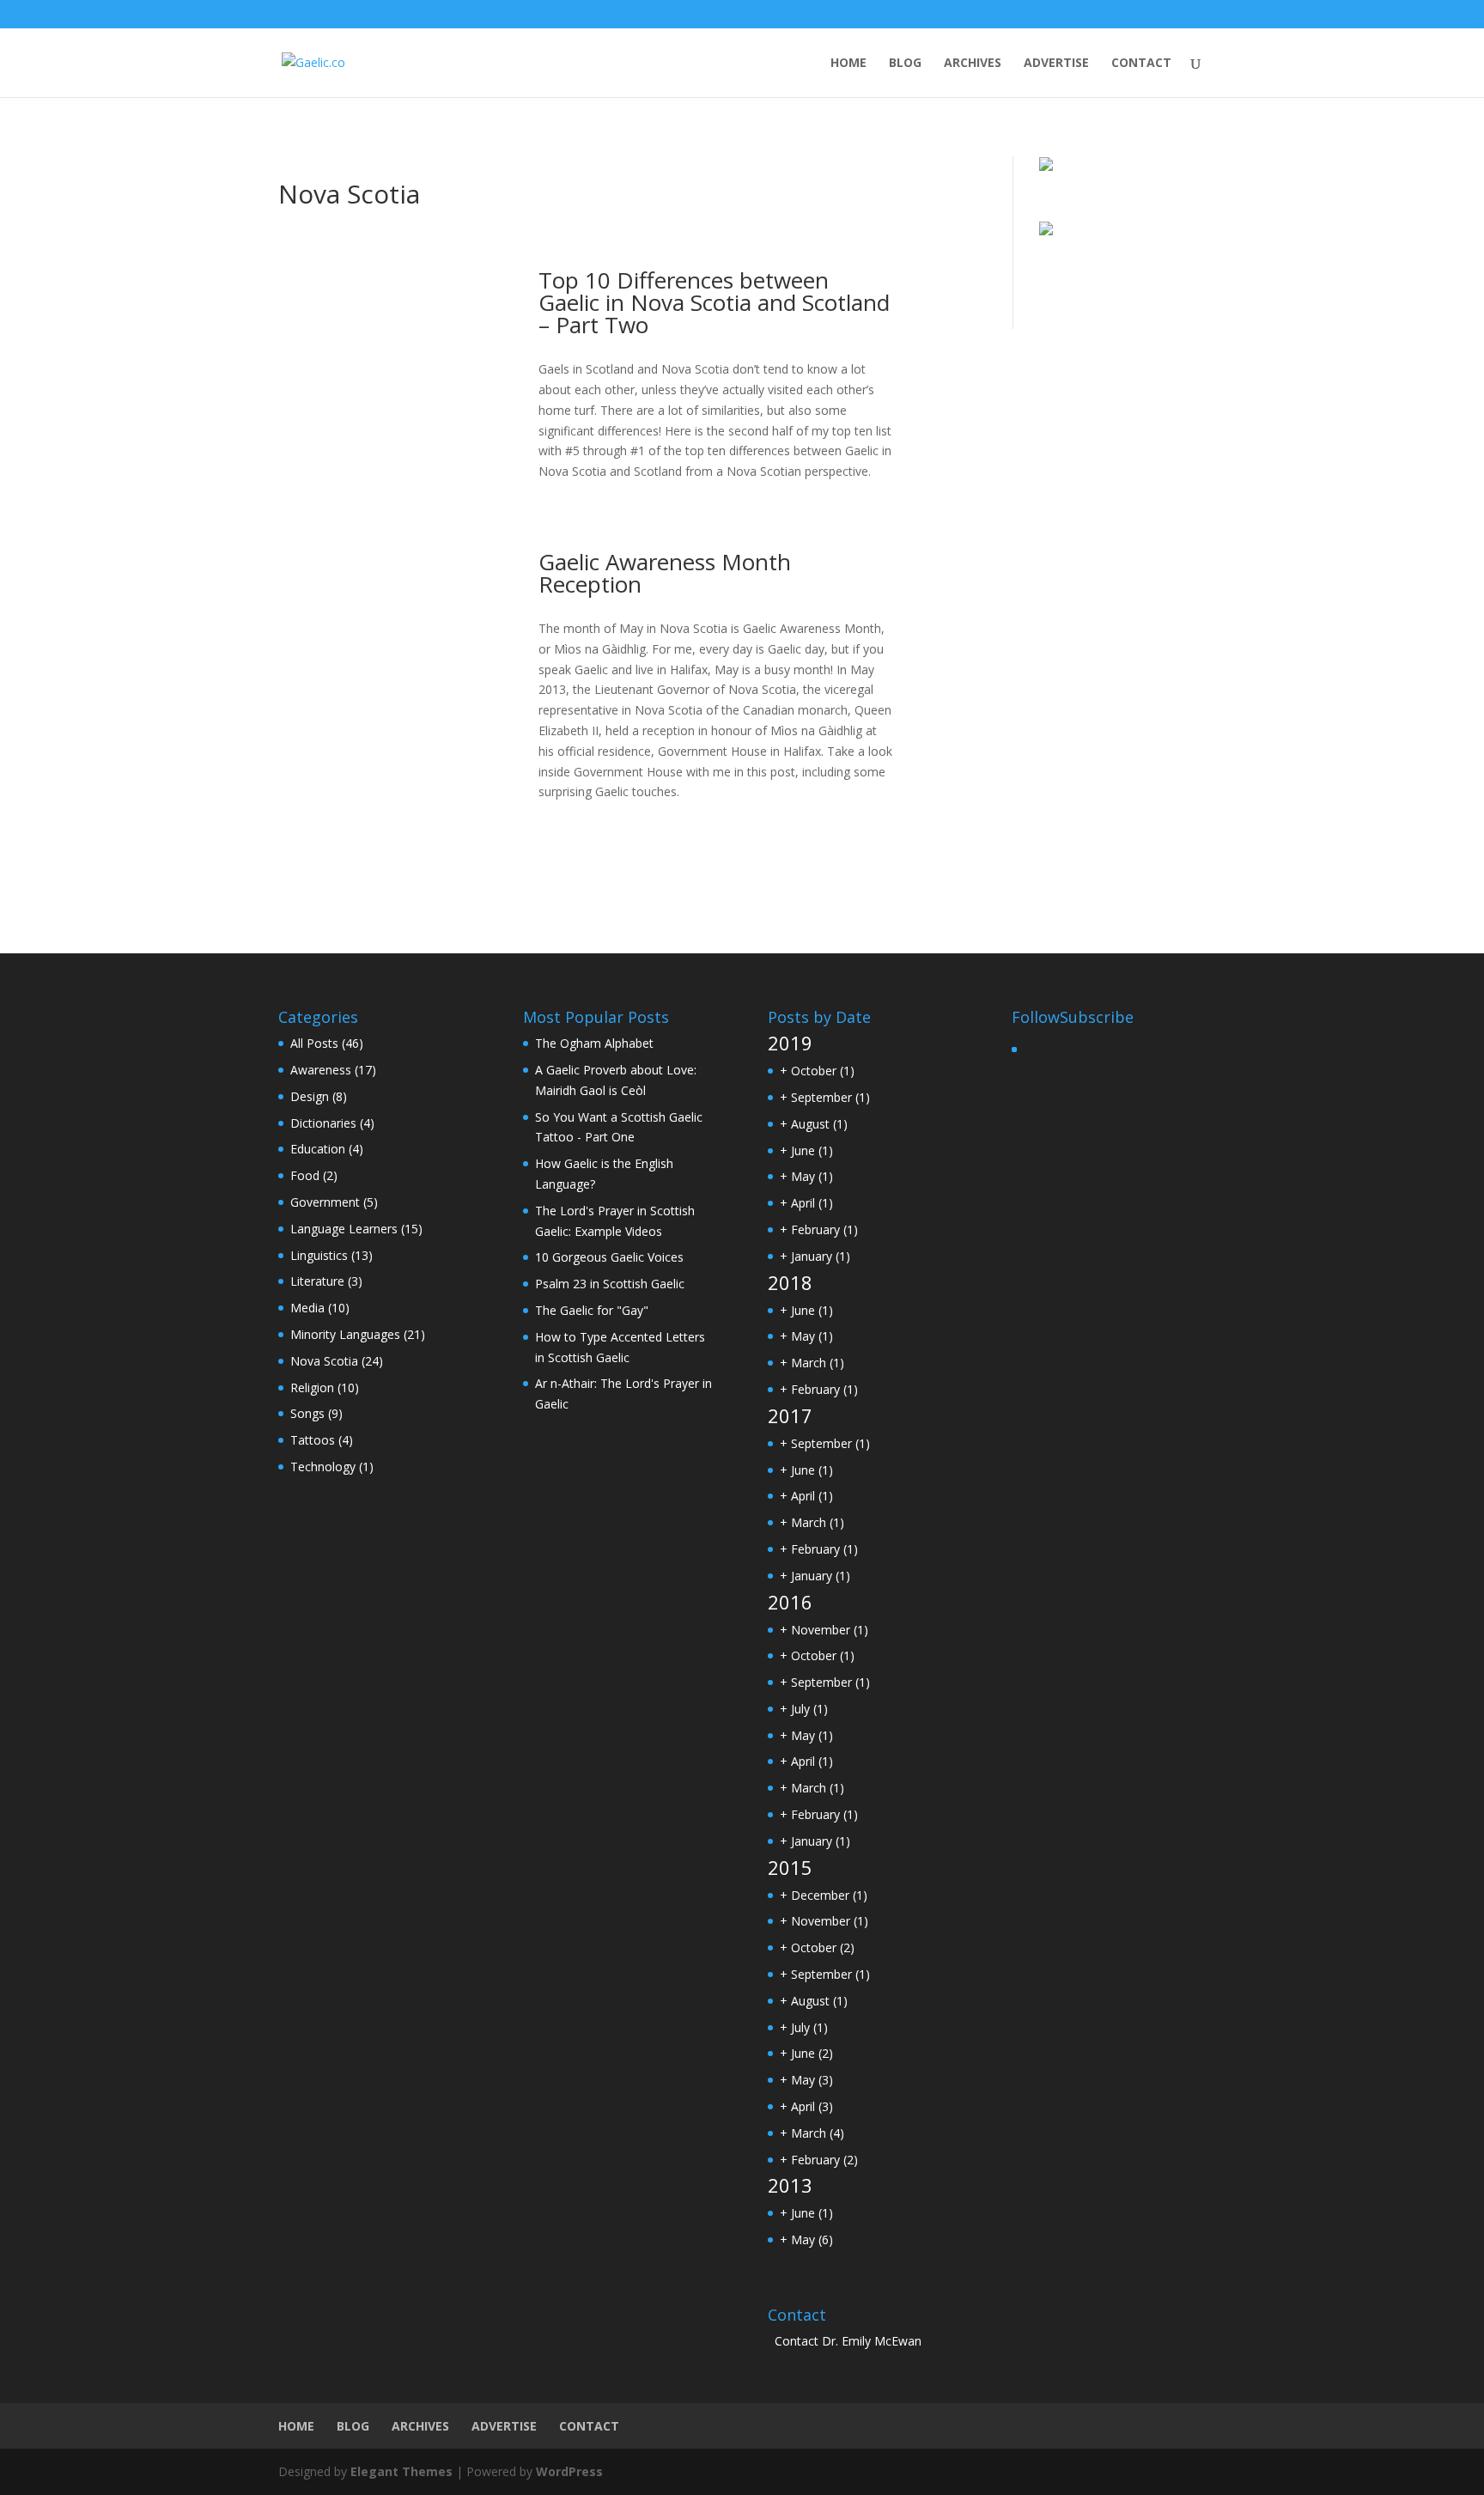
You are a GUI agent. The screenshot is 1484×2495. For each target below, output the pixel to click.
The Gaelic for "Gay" (592, 1310)
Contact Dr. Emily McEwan (848, 2341)
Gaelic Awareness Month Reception (665, 573)
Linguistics (319, 1255)
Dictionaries (323, 1123)
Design (310, 1096)
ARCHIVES (973, 64)
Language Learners (344, 1229)
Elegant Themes (401, 2471)
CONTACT (1141, 64)
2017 (790, 1415)
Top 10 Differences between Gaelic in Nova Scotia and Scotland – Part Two (714, 302)
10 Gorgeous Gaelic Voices (609, 1257)
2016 (790, 1602)
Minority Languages (345, 1334)
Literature (317, 1281)
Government (325, 1202)
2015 (790, 1867)
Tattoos (313, 1440)
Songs (307, 1413)
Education (318, 1149)
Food (305, 1175)
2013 (790, 2185)
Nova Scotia (324, 1361)
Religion (312, 1387)
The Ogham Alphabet (594, 1043)
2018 (790, 1282)
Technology (323, 1467)
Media (307, 1308)
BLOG (905, 64)
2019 (790, 1043)
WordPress (569, 2471)
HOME (848, 64)
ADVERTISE (1056, 64)
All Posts (314, 1043)
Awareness (321, 1070)
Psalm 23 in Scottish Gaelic (610, 1284)
